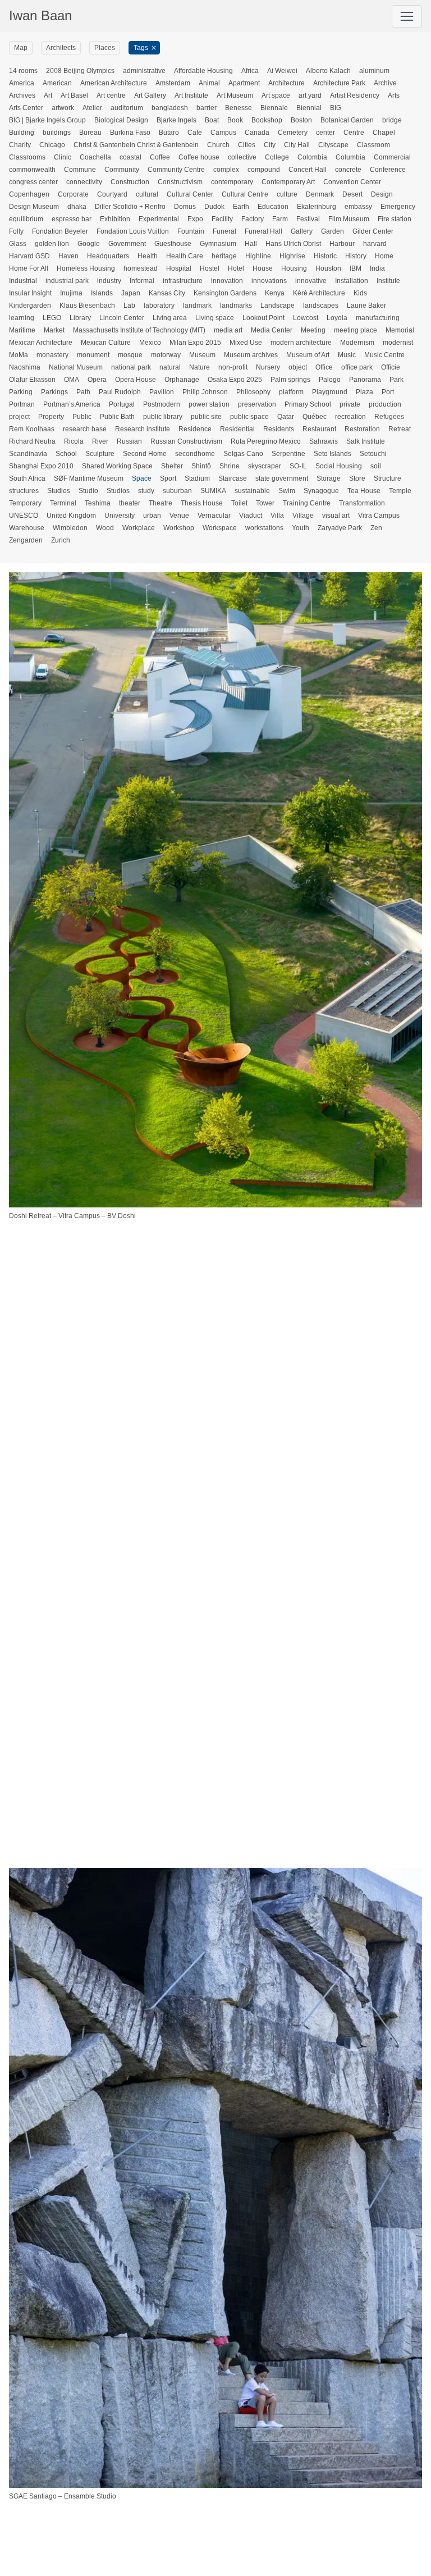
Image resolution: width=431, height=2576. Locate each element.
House (263, 268)
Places (105, 48)
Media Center (272, 330)
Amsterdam (173, 83)
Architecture (286, 83)
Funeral (224, 231)
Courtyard (112, 194)
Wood (105, 528)
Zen (376, 528)
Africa (250, 71)
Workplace (139, 528)
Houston (328, 268)
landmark (197, 306)
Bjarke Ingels (176, 120)
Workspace (220, 528)
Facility (222, 219)
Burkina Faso (130, 133)
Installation (352, 281)
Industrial (23, 281)
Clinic (63, 157)
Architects (61, 48)
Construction (130, 182)
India (377, 268)
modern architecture (301, 343)
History (356, 256)
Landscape (278, 306)
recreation (350, 417)
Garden (333, 231)
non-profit (233, 367)
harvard (375, 244)
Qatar (286, 417)
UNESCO (24, 516)
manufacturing (378, 318)
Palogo (330, 380)
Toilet (239, 503)
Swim (287, 491)
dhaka (77, 207)
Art (48, 95)
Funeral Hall (263, 231)
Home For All (29, 268)
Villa (277, 516)
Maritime (22, 330)
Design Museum (34, 207)
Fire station (395, 219)
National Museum (76, 367)
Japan (131, 293)
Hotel (236, 268)
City (270, 145)
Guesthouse (173, 244)
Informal (142, 281)
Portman (22, 404)
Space (142, 478)
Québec (315, 417)
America (22, 83)
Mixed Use (246, 343)
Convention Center (352, 182)
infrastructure (183, 281)
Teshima (98, 503)
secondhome (195, 454)
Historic (325, 256)
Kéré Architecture (319, 293)
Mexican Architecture (41, 343)
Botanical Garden (347, 120)
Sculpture (100, 454)
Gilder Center (373, 231)
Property (51, 417)
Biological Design (121, 120)
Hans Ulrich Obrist (293, 244)
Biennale (274, 108)
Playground (330, 392)
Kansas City (167, 293)
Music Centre (384, 355)
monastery (52, 355)
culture (287, 194)
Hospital (179, 268)
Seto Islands (333, 454)
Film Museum (349, 219)
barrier (207, 108)
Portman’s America (72, 404)
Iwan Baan (40, 15)
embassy (358, 207)
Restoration (362, 429)
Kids (360, 293)
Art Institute (191, 95)
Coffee (160, 157)
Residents (279, 429)
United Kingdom (71, 516)
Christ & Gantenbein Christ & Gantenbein (136, 145)
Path (83, 392)
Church (218, 145)
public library (163, 417)
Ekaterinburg (317, 207)
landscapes (321, 306)
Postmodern (162, 404)
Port (388, 392)
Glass (18, 244)
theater (130, 503)
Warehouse (27, 528)
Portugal (122, 404)
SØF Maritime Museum (89, 478)
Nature (200, 367)
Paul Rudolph (120, 392)
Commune (80, 170)
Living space (215, 318)
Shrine (230, 466)
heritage (224, 256)
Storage (329, 478)
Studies (59, 491)
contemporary (232, 182)
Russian (129, 441)
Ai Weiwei (282, 71)
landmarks (236, 306)
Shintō (201, 466)
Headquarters (108, 256)
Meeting (313, 330)
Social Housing (339, 466)
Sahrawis (324, 441)
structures (24, 491)
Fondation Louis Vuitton (133, 231)
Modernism (357, 343)
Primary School (308, 404)
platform (291, 392)
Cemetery (293, 133)
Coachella (95, 157)
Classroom (373, 145)
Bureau (90, 133)
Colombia (312, 157)
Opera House (136, 380)
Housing (294, 268)
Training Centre (307, 503)
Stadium (197, 478)
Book (235, 120)
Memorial (400, 330)
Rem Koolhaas (32, 429)
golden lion (52, 244)
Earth (241, 207)
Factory (253, 219)
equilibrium (26, 219)
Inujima (71, 293)
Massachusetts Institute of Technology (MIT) (139, 330)
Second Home (145, 454)
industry (109, 281)
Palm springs (290, 380)
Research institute (143, 429)
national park (131, 367)
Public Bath (117, 417)
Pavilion (162, 392)
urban (152, 516)
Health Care (185, 256)
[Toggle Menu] (407, 16)
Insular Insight (30, 293)
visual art (336, 516)
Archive (385, 83)
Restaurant (319, 429)
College (277, 157)
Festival (308, 219)
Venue (179, 516)
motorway (166, 355)
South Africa (27, 478)
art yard (310, 95)
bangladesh (170, 108)
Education (273, 207)
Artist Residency (355, 95)
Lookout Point (263, 318)
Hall (251, 244)
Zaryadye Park (340, 528)
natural (170, 367)
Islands (102, 293)
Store (357, 478)
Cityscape (333, 145)
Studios (118, 491)
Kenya (275, 293)
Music (347, 355)
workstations (264, 528)
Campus (223, 133)
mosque (130, 355)
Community (122, 170)
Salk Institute (366, 441)
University (120, 516)
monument (93, 355)
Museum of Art (308, 355)
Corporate (73, 194)
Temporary (25, 503)
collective (242, 157)
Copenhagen (29, 194)
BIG (336, 108)
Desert (352, 194)
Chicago (52, 145)
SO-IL (298, 466)
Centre (354, 133)
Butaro (169, 133)
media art (228, 330)
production (385, 404)
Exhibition (115, 219)
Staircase (233, 478)
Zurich (61, 540)
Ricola (74, 441)
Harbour (342, 244)
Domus (185, 207)
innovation (227, 281)
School (66, 454)
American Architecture (114, 83)
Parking (21, 392)
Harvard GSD (29, 256)
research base (85, 429)
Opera (97, 380)
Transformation (362, 503)
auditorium (127, 108)
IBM (356, 268)
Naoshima (25, 367)
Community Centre (176, 170)
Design (382, 194)
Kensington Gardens (225, 293)
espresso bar (72, 219)
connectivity (84, 182)
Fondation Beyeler (60, 231)
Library (80, 318)
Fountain (191, 231)
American (57, 83)
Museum (202, 355)
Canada (257, 133)
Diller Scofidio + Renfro (130, 207)
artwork (63, 108)
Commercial (392, 157)
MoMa (19, 355)
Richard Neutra (32, 441)
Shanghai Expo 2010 (41, 466)
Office (324, 367)
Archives (22, 95)
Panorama (365, 380)
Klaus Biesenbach (87, 306)
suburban (177, 491)
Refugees (389, 417)
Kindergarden (30, 306)
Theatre (161, 503)
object (298, 367)
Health (148, 256)
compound (264, 170)
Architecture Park (339, 83)
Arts (394, 95)
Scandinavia (28, 454)
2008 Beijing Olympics (80, 71)
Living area (170, 318)
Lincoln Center (122, 318)
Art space (276, 95)
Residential (237, 429)
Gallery (302, 231)
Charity (20, 145)
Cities (247, 145)
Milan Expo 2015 (195, 343)
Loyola (337, 318)
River (100, 441)
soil (376, 466)
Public (82, 417)
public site (206, 417)
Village (303, 516)
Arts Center (26, 108)
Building (22, 133)
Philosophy (253, 392)
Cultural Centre (245, 194)
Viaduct (251, 516)
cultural (147, 194)
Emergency (398, 207)
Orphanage (182, 380)
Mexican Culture (106, 343)
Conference (388, 170)
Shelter (172, 466)
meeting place (356, 330)
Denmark (320, 194)
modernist (398, 343)
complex (226, 170)
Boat (212, 120)
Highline (258, 256)
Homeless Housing (86, 268)
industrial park (67, 281)
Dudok (214, 207)
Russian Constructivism (186, 441)
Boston (301, 120)
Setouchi (373, 454)
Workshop (179, 528)
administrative (144, 71)
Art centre (111, 95)
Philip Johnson (205, 392)
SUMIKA (213, 491)
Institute (388, 281)
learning (22, 318)
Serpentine (288, 454)
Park (396, 380)
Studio (88, 491)
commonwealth (32, 170)
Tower (265, 503)
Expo (195, 219)
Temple (400, 491)
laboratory (159, 306)
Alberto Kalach (328, 71)
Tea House (364, 491)
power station (209, 404)
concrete (348, 170)
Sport (168, 478)
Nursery (268, 367)
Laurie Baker (366, 306)
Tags (141, 48)
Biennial (309, 108)
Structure (388, 478)
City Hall (297, 145)
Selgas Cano (243, 454)
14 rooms (23, 71)
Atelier (92, 108)
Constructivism (180, 182)
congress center (33, 182)
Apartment (244, 83)
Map (21, 48)
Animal (209, 83)
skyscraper (265, 466)
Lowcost (306, 318)
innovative (311, 281)
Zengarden (26, 540)
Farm (280, 219)
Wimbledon (70, 528)
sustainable (252, 491)
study (146, 491)
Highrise (292, 256)
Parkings (54, 392)
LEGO (52, 318)
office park (357, 367)
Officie (391, 367)
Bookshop (267, 120)
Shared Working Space (117, 466)
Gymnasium (218, 244)
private (350, 404)
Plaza (364, 392)
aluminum (374, 71)
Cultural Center (190, 194)
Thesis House (202, 503)
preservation (257, 404)
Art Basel (74, 95)
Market (54, 330)
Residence (195, 429)
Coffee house (199, 157)
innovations (269, 281)
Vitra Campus (379, 516)
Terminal (63, 503)
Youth (301, 528)
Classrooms (27, 157)
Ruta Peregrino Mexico (266, 441)
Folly (16, 231)
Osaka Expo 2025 (235, 380)
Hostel (210, 268)
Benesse (239, 108)
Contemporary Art (288, 182)
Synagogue (321, 491)
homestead (141, 268)
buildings (57, 133)
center (325, 133)
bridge (392, 120)
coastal (130, 157)
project (19, 417)
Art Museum (235, 95)
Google (89, 244)
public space (249, 417)
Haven (68, 256)
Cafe (195, 133)
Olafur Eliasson (32, 380)
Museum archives (251, 355)
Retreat (400, 429)
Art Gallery (150, 95)
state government (282, 478)
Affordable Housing (203, 71)
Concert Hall (308, 170)
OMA (72, 380)
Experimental (159, 219)
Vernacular (214, 516)
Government (127, 244)
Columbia (350, 157)
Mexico (150, 343)
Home (384, 256)
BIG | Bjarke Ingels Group (47, 120)
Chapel (384, 133)
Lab (129, 306)
